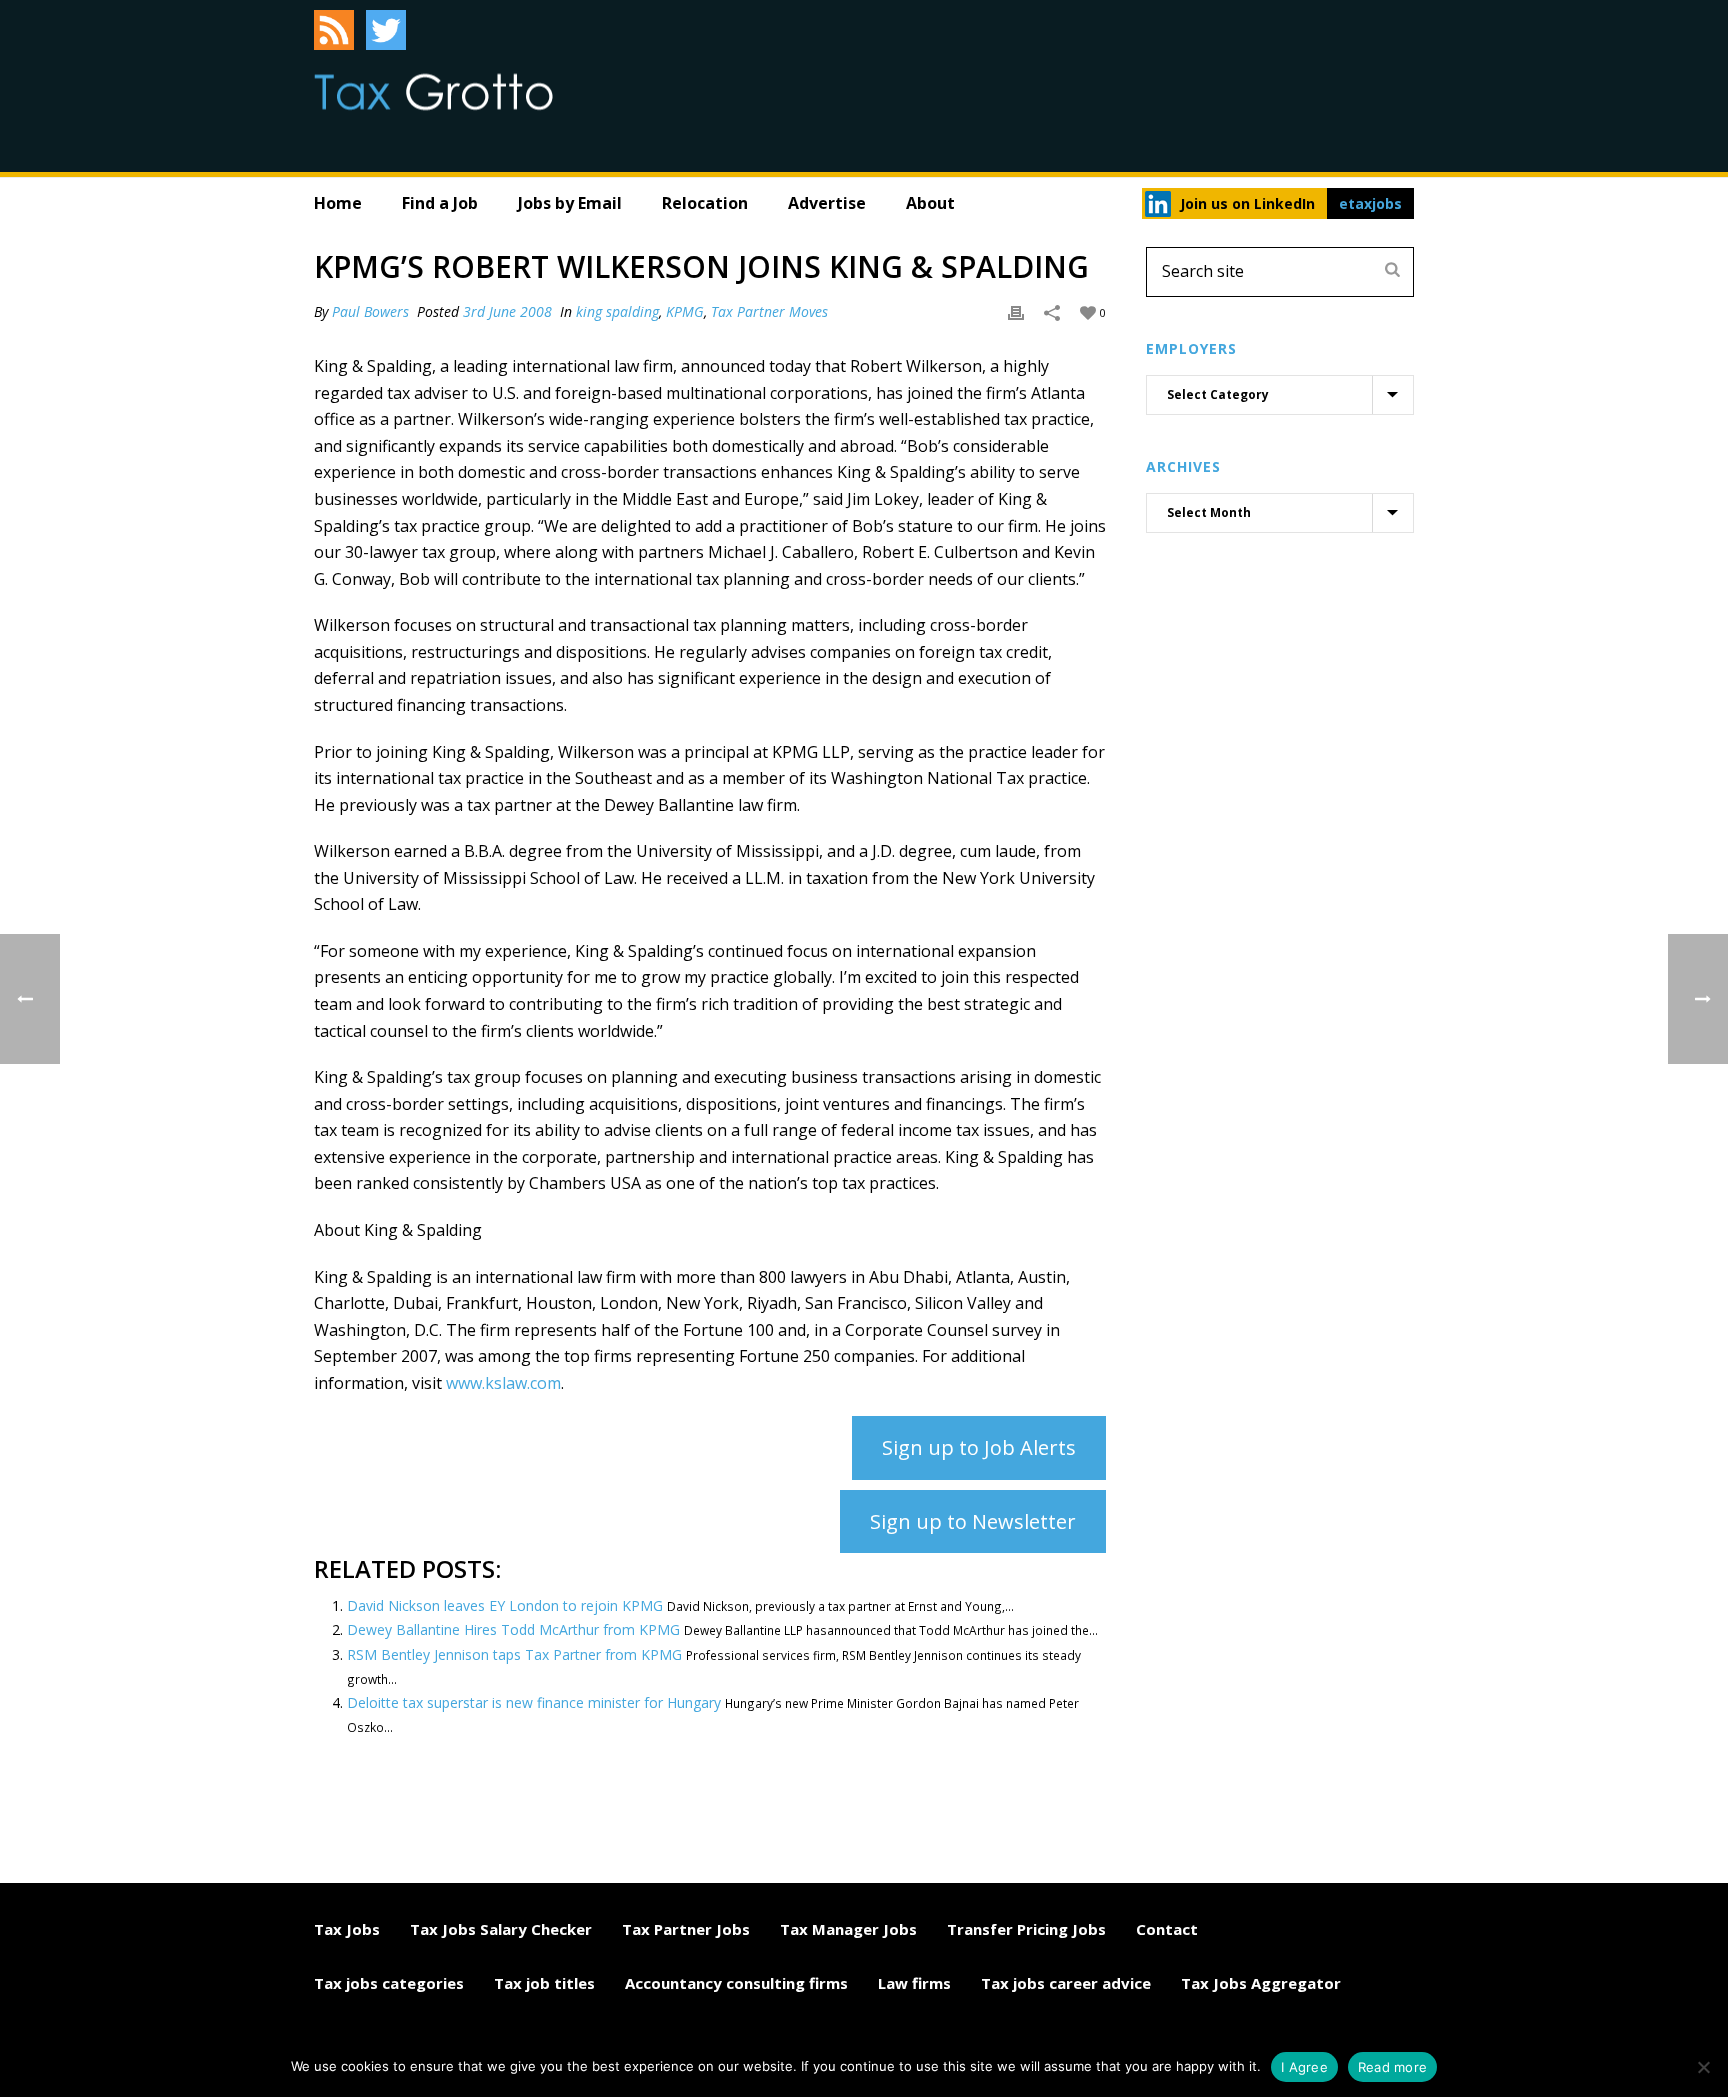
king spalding (617, 311)
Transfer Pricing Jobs (1026, 1929)
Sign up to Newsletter (973, 1521)
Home (338, 203)
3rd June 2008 (507, 311)
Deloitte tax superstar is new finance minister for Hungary (534, 1702)
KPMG (685, 311)
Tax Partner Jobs (686, 1929)
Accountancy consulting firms (736, 1983)
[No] (1703, 2067)
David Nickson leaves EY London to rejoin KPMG (505, 1605)
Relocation (705, 203)
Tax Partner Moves (769, 311)
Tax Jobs (347, 1929)
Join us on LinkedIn (1247, 203)
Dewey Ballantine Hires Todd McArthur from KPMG (513, 1629)
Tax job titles (544, 1983)
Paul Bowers (370, 311)
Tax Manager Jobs (848, 1929)
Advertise (827, 203)
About (930, 203)
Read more (1392, 2067)
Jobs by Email (570, 203)
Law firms (914, 1983)
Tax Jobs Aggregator (1261, 1983)
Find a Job (440, 203)
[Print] (1016, 311)
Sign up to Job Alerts (979, 1447)
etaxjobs (1370, 203)
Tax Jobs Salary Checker (501, 1929)
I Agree (1304, 2067)
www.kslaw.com (503, 1383)
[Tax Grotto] (433, 92)
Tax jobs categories (389, 1983)
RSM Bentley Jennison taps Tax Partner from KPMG (514, 1654)
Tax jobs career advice (1066, 1983)
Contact (1167, 1929)
